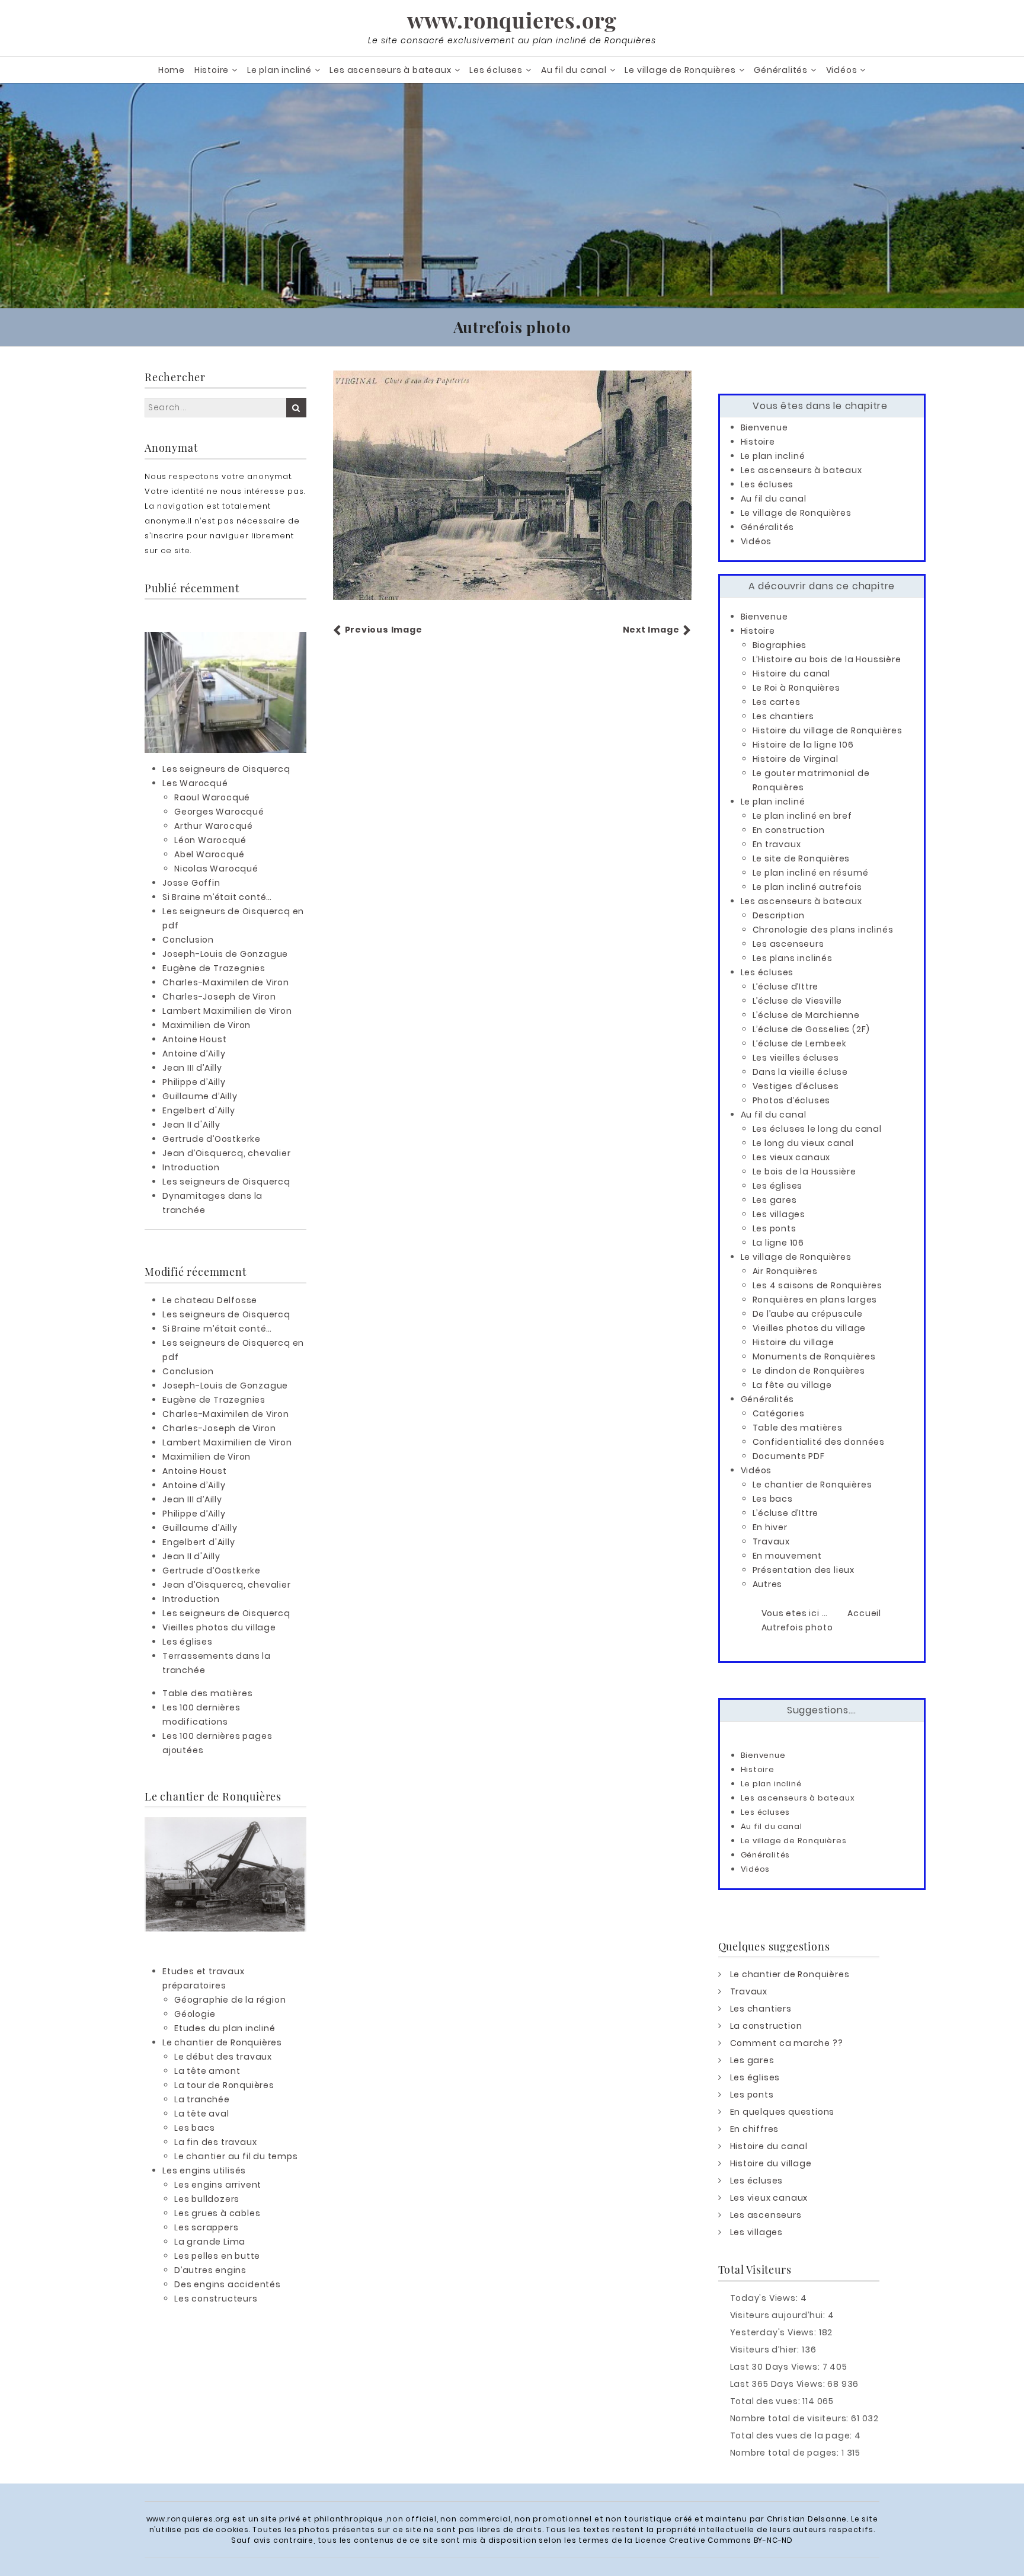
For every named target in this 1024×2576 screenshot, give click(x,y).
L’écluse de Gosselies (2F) (812, 1029)
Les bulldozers (207, 2199)
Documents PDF (789, 1456)
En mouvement (788, 1556)
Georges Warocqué (219, 812)
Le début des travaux (223, 2057)
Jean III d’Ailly (192, 1068)
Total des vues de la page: (793, 2435)
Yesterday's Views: (775, 2332)
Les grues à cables (217, 2213)
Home (172, 70)
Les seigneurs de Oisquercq (226, 769)
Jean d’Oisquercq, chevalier (227, 1153)
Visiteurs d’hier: (766, 2350)
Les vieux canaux (792, 1157)
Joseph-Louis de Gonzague (225, 954)
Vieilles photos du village (219, 1627)
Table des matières (207, 1693)
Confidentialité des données (819, 1442)
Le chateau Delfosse (210, 1300)
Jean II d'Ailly (191, 1125)
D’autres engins (210, 2270)
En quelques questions (783, 2112)
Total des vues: (767, 2401)
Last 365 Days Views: (779, 2384)
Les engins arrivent (218, 2185)
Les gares (775, 1200)
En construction (789, 830)
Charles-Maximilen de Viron (226, 982)
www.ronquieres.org (512, 20)
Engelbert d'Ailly (199, 1110)
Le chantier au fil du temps (236, 2156)
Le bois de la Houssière (804, 1172)
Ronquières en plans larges (815, 1300)
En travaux (777, 844)
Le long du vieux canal (804, 1143)
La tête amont (207, 2071)
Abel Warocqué (209, 854)
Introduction (191, 1167)
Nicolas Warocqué (216, 869)
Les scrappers (206, 2227)
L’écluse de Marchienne (807, 1015)
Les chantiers (783, 716)
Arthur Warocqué (214, 826)
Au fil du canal (574, 70)
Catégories (779, 1413)
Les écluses (496, 70)
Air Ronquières (785, 1271)
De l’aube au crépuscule (808, 1314)
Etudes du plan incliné (225, 2028)
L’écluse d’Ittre (786, 987)
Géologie (195, 2014)
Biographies (780, 645)
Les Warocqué (195, 783)
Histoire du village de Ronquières (828, 730)
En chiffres (755, 2129)
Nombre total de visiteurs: (791, 2418)
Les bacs (194, 2128)
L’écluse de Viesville (798, 1001)
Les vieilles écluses (796, 1058)
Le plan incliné (279, 70)
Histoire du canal (792, 673)
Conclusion (188, 940)
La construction (766, 2026)
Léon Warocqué (210, 840)
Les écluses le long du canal (817, 1129)
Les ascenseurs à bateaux (390, 70)
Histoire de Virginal (796, 759)
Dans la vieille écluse (801, 1072)
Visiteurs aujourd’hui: (779, 2315)
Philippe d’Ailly (194, 1082)
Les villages (779, 1214)
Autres (768, 1584)
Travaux (772, 1541)
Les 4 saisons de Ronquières (818, 1285)
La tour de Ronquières (224, 2085)
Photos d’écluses (792, 1100)
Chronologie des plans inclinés (823, 930)
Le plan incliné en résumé (811, 873)
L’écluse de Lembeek (800, 1043)
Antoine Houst (194, 1039)
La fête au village (792, 1385)
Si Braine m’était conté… (217, 897)
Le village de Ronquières (680, 70)
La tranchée (202, 2099)
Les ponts (775, 1228)
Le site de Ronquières (801, 858)
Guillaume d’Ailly (200, 1096)
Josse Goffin (191, 883)
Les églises (188, 1642)
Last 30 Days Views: (776, 2367)
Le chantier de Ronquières (222, 2042)
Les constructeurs (216, 2299)
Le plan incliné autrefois (807, 887)
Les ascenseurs (788, 944)
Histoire (212, 70)
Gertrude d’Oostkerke (212, 1139)
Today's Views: (765, 2298)
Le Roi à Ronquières (796, 688)
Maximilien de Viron (207, 1025)
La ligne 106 (779, 1243)
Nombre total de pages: (786, 2453)
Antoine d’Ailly (194, 1054)
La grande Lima (210, 2242)
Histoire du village (793, 1342)
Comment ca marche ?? (787, 2043)
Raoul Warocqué (212, 797)
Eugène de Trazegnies (214, 968)
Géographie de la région (230, 2000)
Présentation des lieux (804, 1570)
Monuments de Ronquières (814, 1356)
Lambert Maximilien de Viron (227, 1011)
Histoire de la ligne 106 (803, 745)
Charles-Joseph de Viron (219, 997)
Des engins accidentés (228, 2284)
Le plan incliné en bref (802, 816)
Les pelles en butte (217, 2256)
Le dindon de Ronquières (809, 1371)
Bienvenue (764, 427)
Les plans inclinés (793, 958)
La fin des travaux (215, 2142)
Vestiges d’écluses (796, 1086)
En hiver (770, 1527)
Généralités (781, 70)
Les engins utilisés (204, 2170)
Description (779, 915)
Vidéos (842, 70)
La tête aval (202, 2114)
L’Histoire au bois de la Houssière (827, 659)
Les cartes (777, 702)
